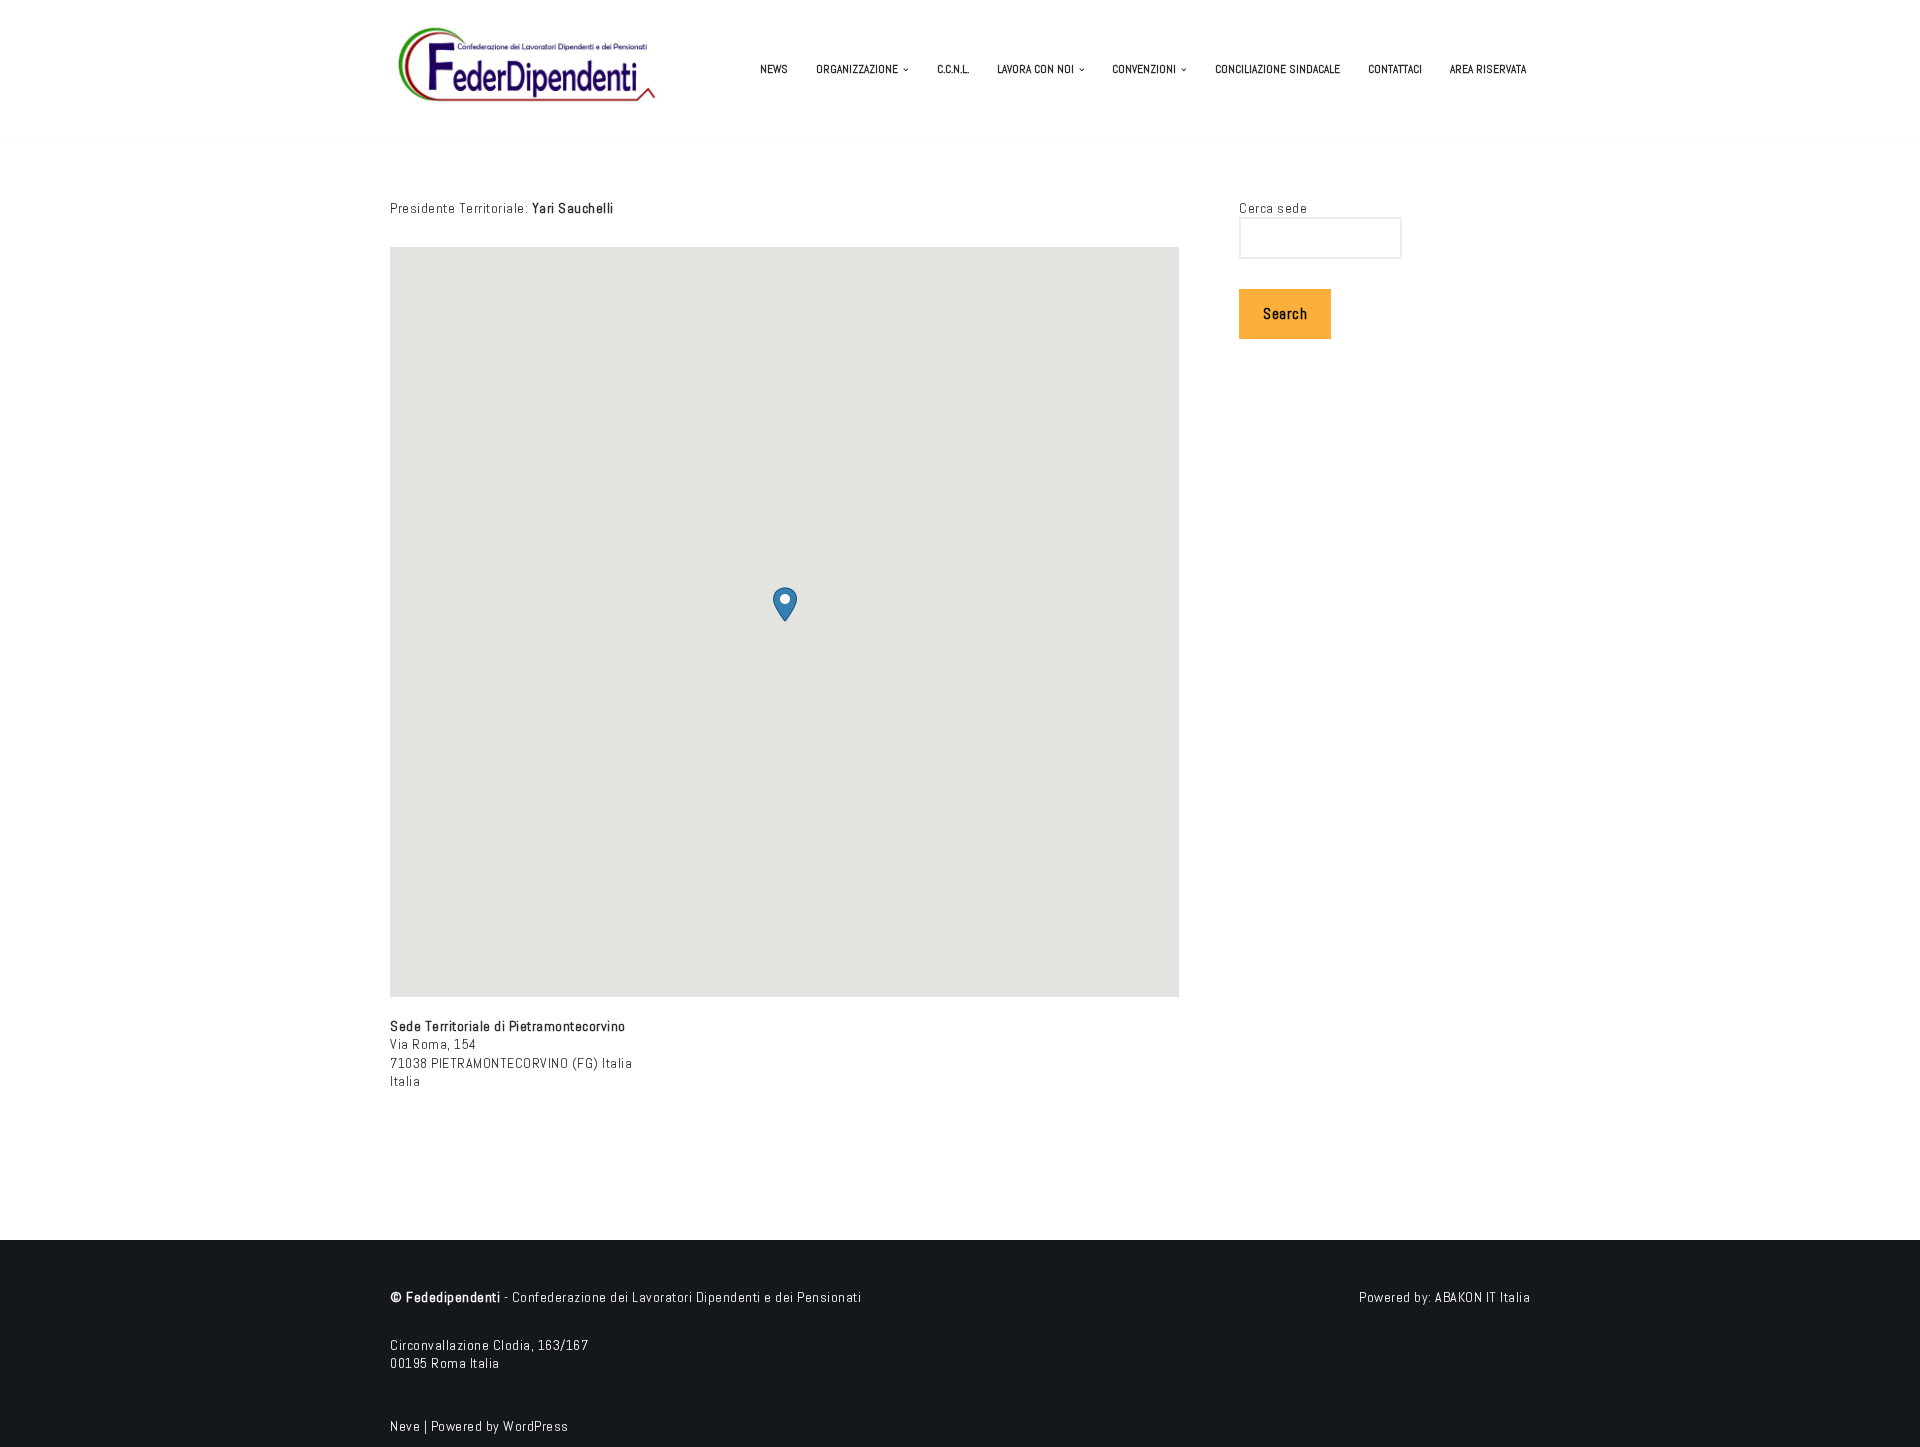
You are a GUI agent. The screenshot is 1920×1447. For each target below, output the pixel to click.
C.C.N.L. (953, 69)
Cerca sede (1273, 208)
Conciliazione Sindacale (1277, 69)
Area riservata (1488, 69)
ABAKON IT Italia (1482, 1297)
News (774, 69)
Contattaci (1395, 69)
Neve (405, 1426)
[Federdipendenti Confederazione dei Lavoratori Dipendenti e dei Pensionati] (530, 69)
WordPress (536, 1426)
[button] (906, 70)
